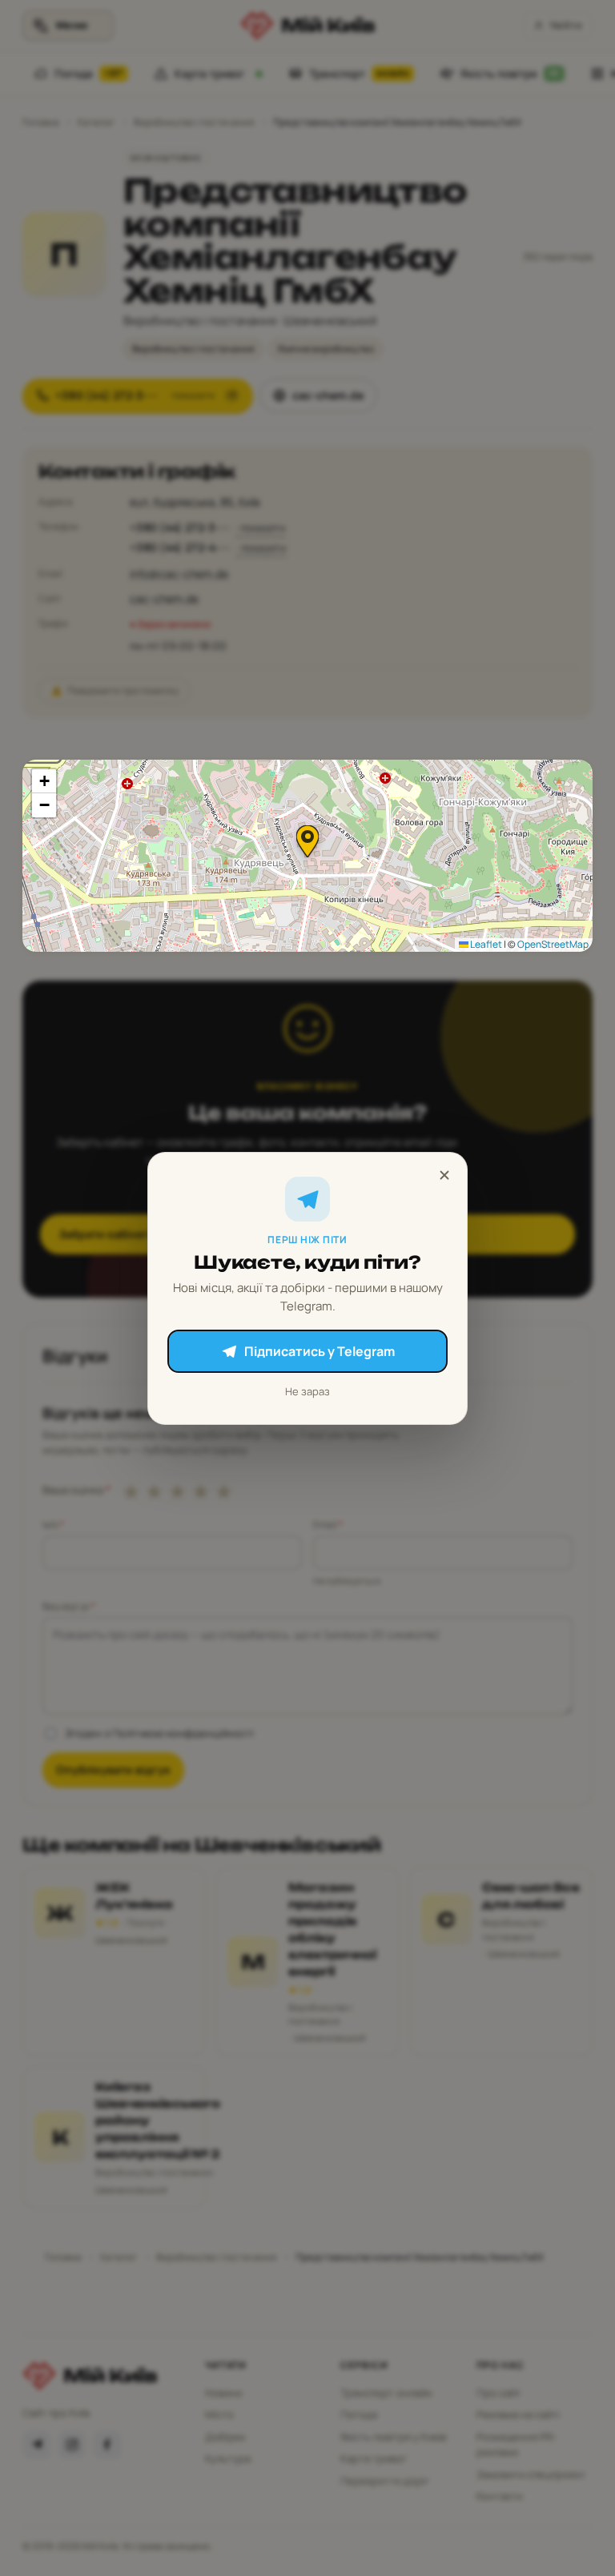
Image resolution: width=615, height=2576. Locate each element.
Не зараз (307, 1391)
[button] (307, 841)
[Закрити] (444, 1175)
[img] (307, 856)
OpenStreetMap (553, 944)
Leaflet (485, 944)
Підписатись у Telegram (320, 1351)
